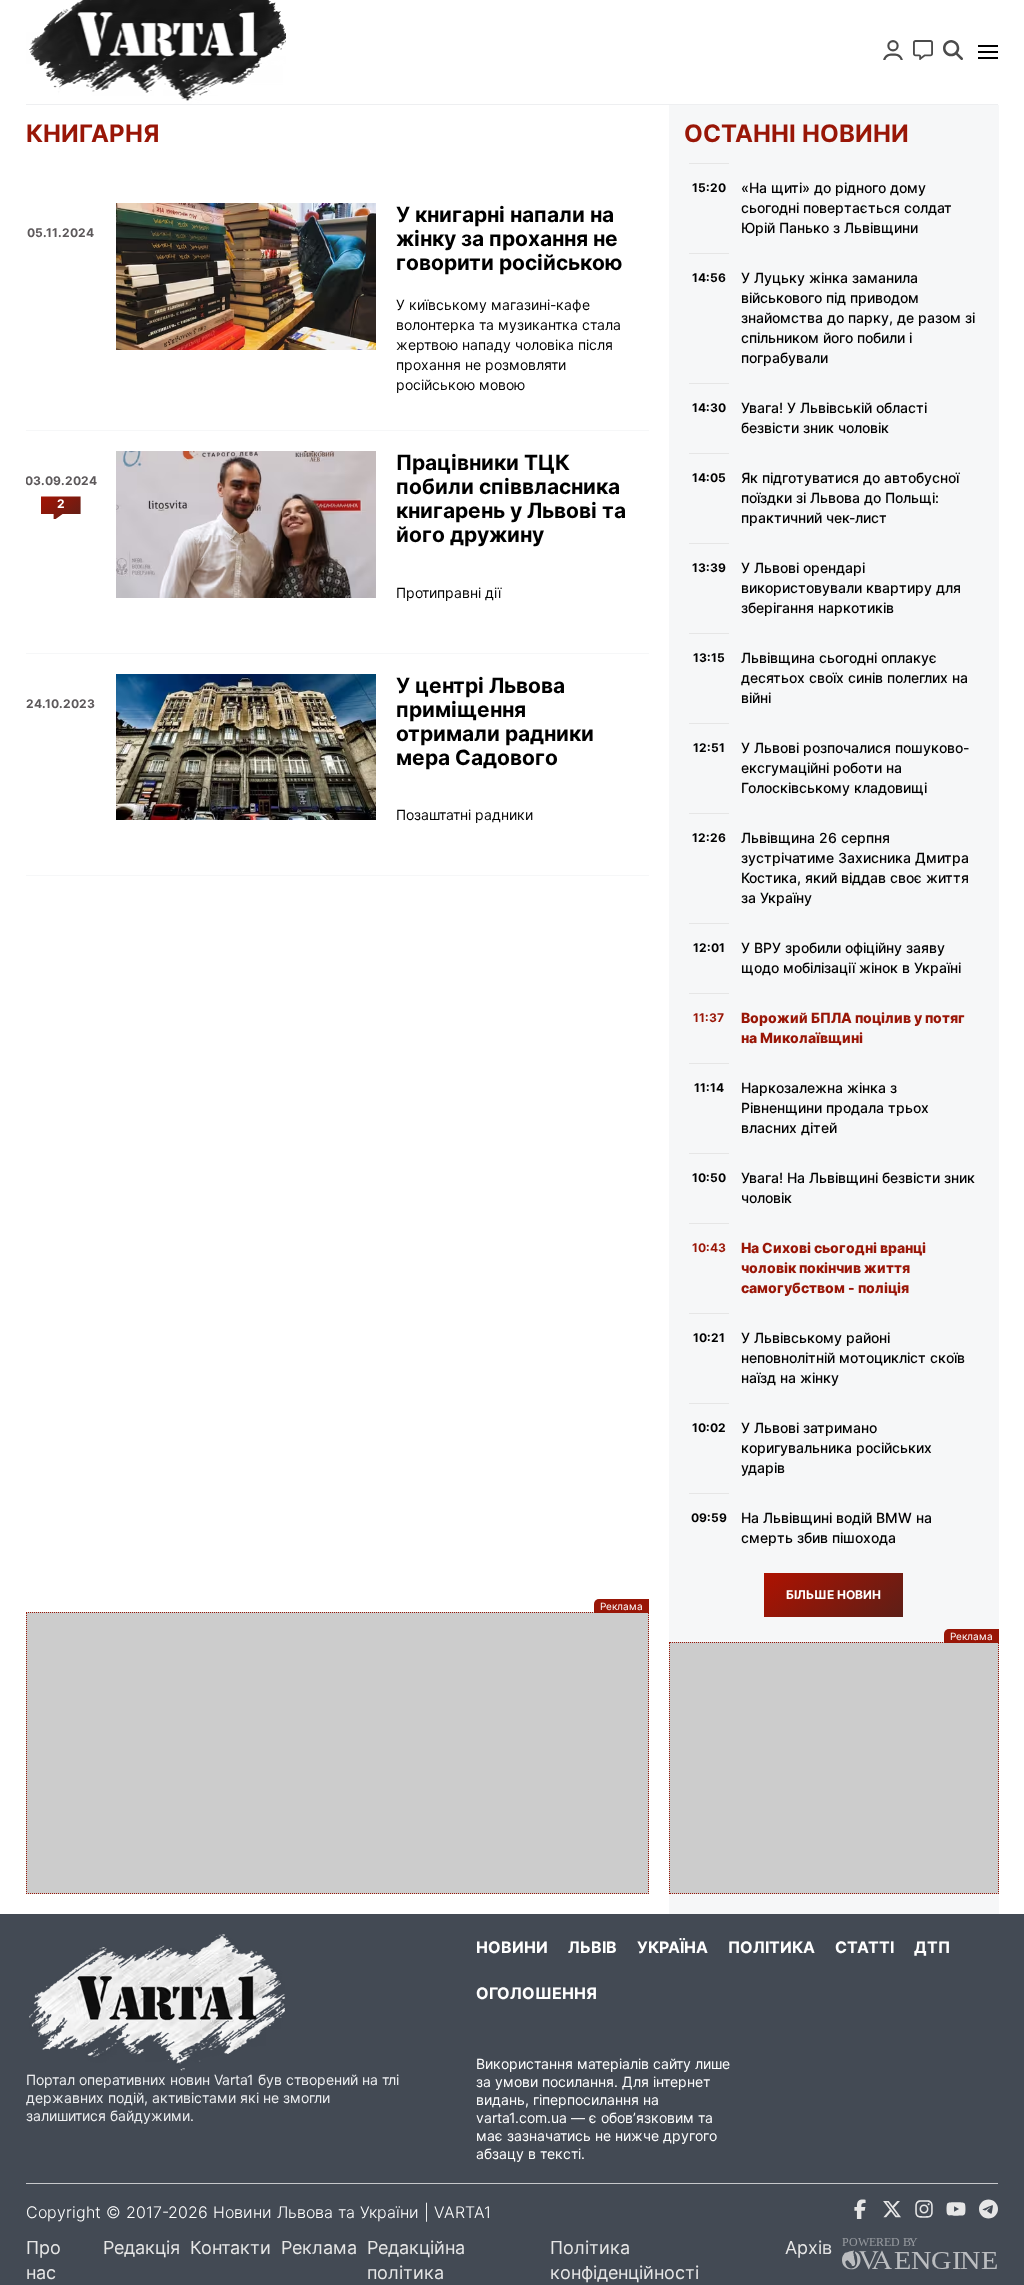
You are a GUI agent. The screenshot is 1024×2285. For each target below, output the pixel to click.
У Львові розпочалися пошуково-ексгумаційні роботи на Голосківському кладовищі (855, 767)
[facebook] (860, 2212)
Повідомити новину (923, 50)
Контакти (230, 2247)
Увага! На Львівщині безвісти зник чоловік (858, 1187)
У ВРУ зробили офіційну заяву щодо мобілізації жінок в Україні (851, 957)
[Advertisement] (337, 1753)
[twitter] (892, 2212)
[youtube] (956, 2212)
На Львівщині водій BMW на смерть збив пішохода (836, 1527)
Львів (592, 1947)
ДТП (932, 1947)
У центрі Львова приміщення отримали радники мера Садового (495, 722)
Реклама (319, 2247)
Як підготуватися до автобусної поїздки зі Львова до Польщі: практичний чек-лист (850, 497)
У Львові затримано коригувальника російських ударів (836, 1447)
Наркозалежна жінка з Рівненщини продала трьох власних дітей (835, 1107)
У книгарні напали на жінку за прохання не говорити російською (509, 239)
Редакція (141, 2247)
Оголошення (536, 1993)
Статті (864, 1947)
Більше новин (833, 1594)
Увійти (893, 50)
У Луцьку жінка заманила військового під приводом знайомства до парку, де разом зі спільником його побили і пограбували (858, 317)
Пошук (953, 50)
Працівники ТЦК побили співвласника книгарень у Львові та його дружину (511, 499)
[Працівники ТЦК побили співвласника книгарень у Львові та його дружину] (246, 524)
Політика (771, 1947)
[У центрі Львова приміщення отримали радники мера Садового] (246, 747)
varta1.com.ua (521, 2117)
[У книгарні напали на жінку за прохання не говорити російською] (246, 276)
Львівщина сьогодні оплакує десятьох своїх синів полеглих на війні (854, 677)
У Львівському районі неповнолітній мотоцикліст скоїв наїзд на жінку (853, 1357)
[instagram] (924, 2212)
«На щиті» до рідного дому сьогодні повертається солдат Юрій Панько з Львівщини (846, 207)
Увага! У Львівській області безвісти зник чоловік (834, 417)
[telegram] (988, 2212)
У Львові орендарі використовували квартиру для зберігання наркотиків (851, 587)
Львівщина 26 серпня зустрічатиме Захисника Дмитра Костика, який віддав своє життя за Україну (855, 867)
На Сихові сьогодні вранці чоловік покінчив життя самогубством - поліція (833, 1267)
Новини (512, 1947)
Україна (672, 1947)
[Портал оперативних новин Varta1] (156, 52)
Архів (808, 2247)
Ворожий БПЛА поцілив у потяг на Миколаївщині (853, 1027)
